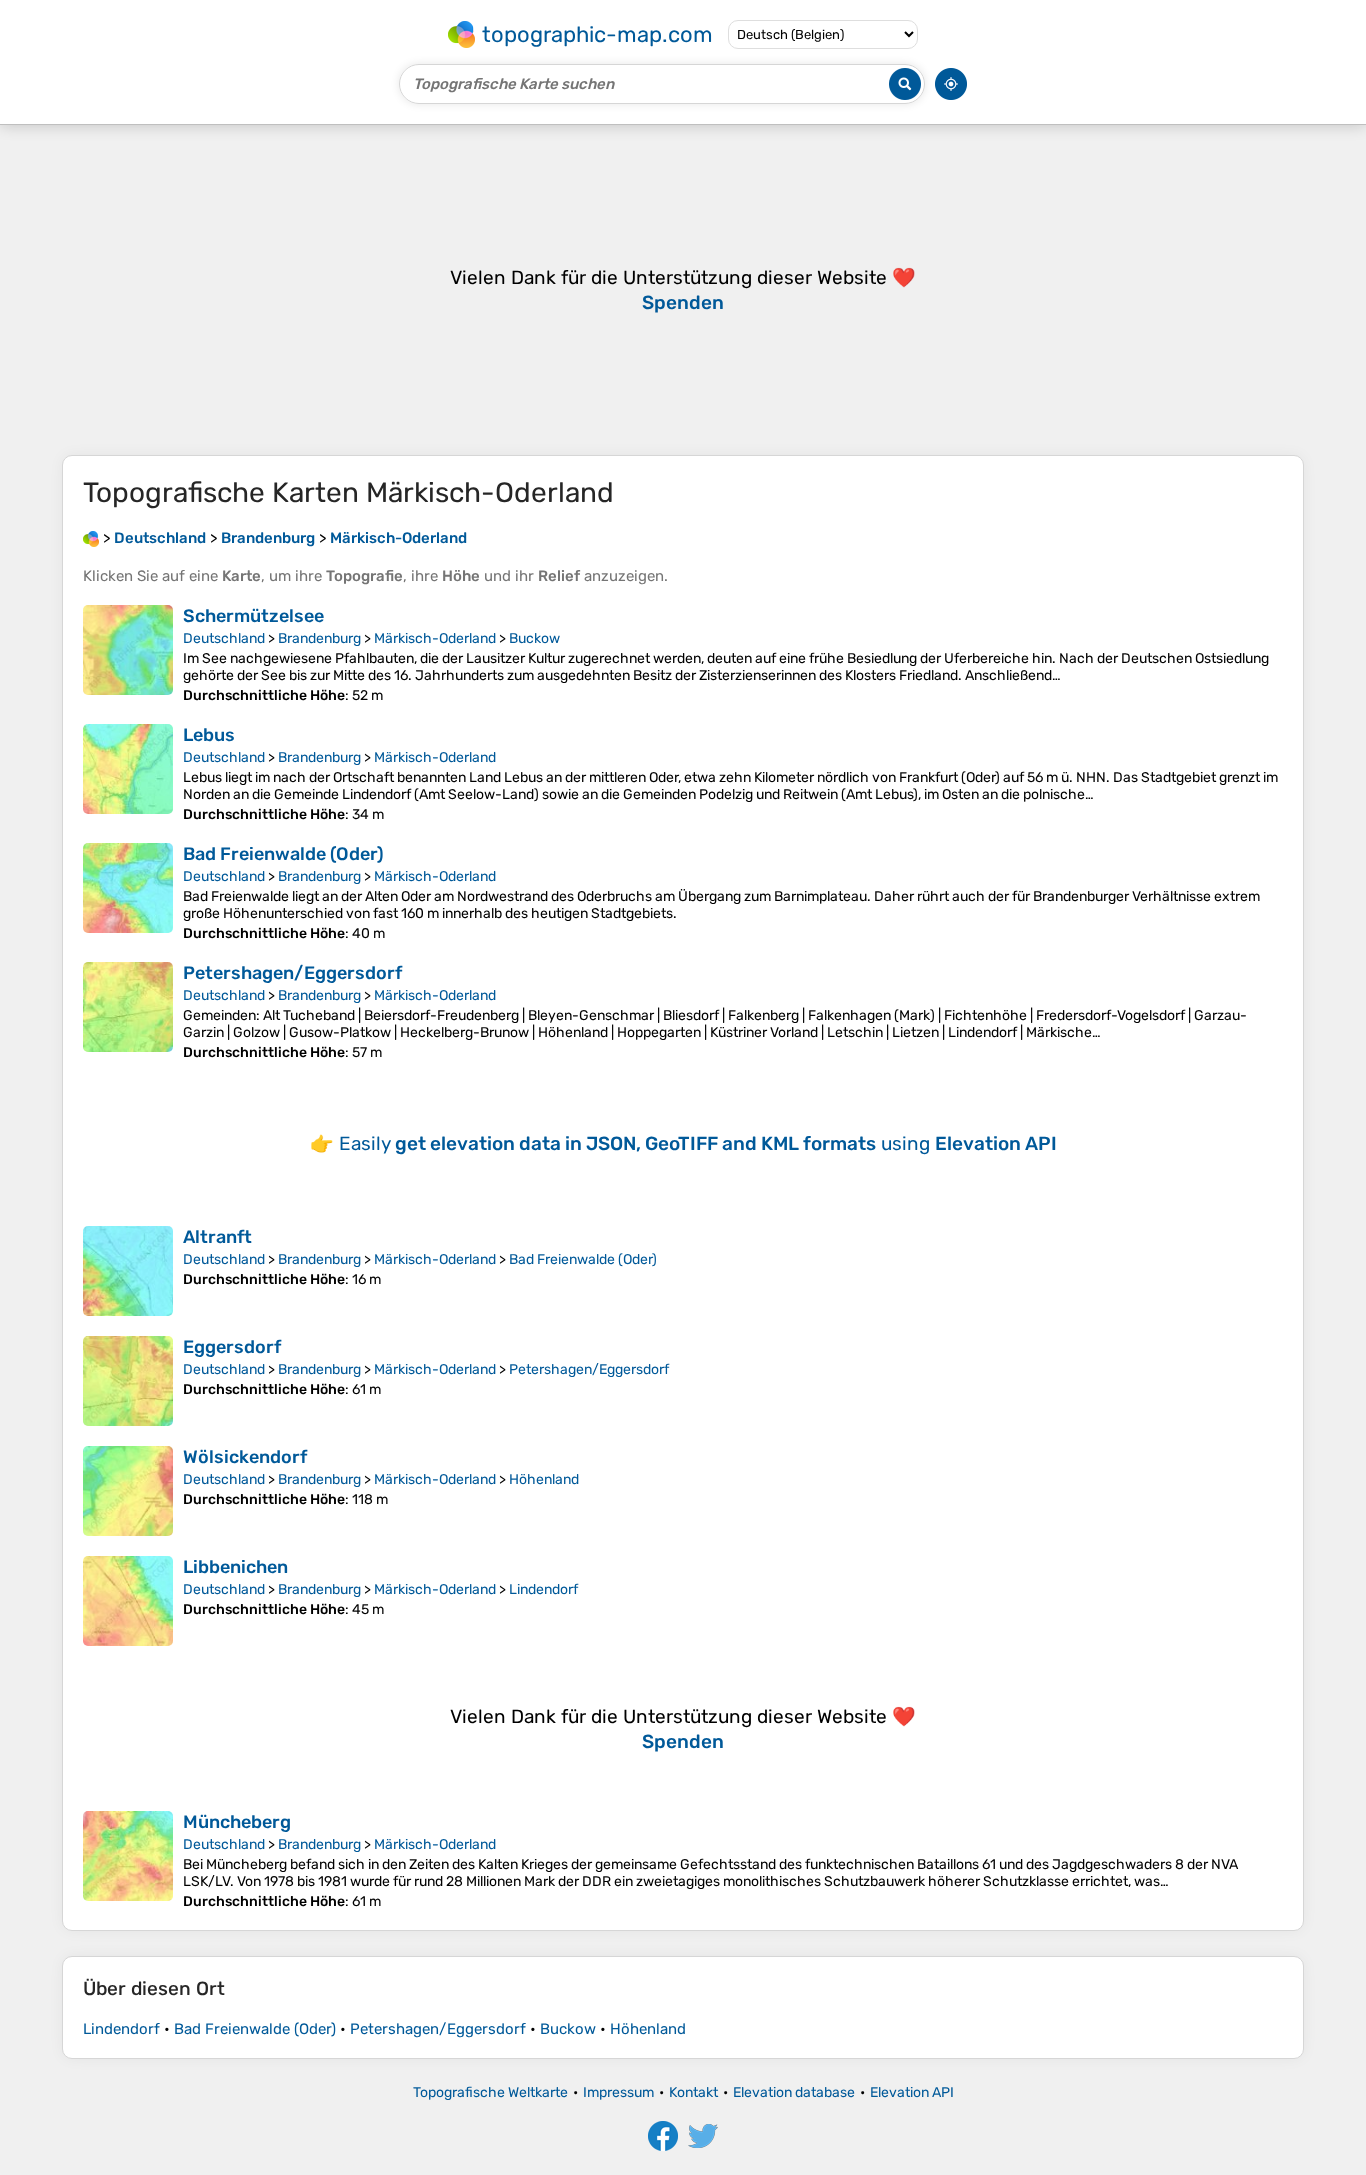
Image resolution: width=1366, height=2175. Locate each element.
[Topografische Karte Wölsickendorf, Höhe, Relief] (128, 1491)
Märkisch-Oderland (435, 638)
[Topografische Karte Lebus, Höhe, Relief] (128, 773)
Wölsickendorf (245, 1457)
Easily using (698, 1143)
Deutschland (224, 638)
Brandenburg (319, 638)
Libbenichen (235, 1567)
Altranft (217, 1237)
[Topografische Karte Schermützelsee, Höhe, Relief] (128, 654)
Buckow (534, 638)
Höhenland (544, 1479)
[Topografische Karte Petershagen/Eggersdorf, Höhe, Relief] (128, 1011)
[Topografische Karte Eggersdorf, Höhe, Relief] (128, 1381)
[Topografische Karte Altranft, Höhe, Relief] (128, 1271)
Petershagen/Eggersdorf (292, 973)
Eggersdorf (232, 1347)
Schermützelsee (253, 616)
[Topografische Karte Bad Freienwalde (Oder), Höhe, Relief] (128, 892)
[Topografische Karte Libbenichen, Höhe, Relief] (128, 1601)
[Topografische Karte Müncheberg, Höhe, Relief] (128, 1860)
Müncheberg (237, 1822)
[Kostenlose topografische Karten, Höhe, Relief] (91, 538)
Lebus (209, 735)
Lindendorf (543, 1589)
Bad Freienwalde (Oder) (283, 854)
